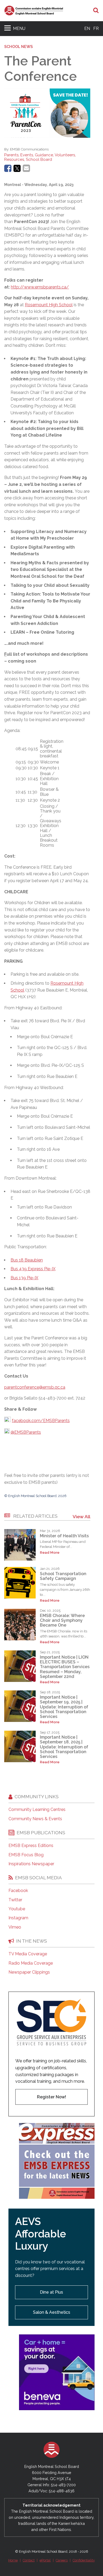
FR (96, 28)
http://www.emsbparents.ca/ (40, 287)
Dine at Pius (51, 2292)
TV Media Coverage (28, 1954)
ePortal (45, 2560)
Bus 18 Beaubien (27, 1260)
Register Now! (51, 2097)
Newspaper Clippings (29, 1972)
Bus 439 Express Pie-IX (33, 1269)
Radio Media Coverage (31, 1963)
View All (81, 1516)
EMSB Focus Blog (26, 1855)
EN (87, 28)
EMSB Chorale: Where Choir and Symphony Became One (62, 1620)
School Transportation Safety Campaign (63, 1576)
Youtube (17, 1909)
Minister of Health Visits (64, 1536)
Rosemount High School (49, 305)
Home (13, 2560)
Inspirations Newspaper (31, 1864)
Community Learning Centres (37, 1810)
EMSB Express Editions (31, 1846)
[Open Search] (96, 11)
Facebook (18, 1891)
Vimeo (15, 1927)
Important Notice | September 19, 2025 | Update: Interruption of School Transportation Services (64, 1707)
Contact (29, 2560)
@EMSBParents (26, 1432)
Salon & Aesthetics (52, 2312)
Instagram (18, 1918)
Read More (50, 1553)
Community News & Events (35, 1819)
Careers (62, 2560)
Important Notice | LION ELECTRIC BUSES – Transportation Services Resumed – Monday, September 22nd (65, 1667)
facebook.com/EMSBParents (41, 1421)
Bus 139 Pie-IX (24, 1278)
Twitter (15, 1900)
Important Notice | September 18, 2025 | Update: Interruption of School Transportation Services (64, 1747)
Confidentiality (84, 2560)
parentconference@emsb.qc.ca (35, 1387)
